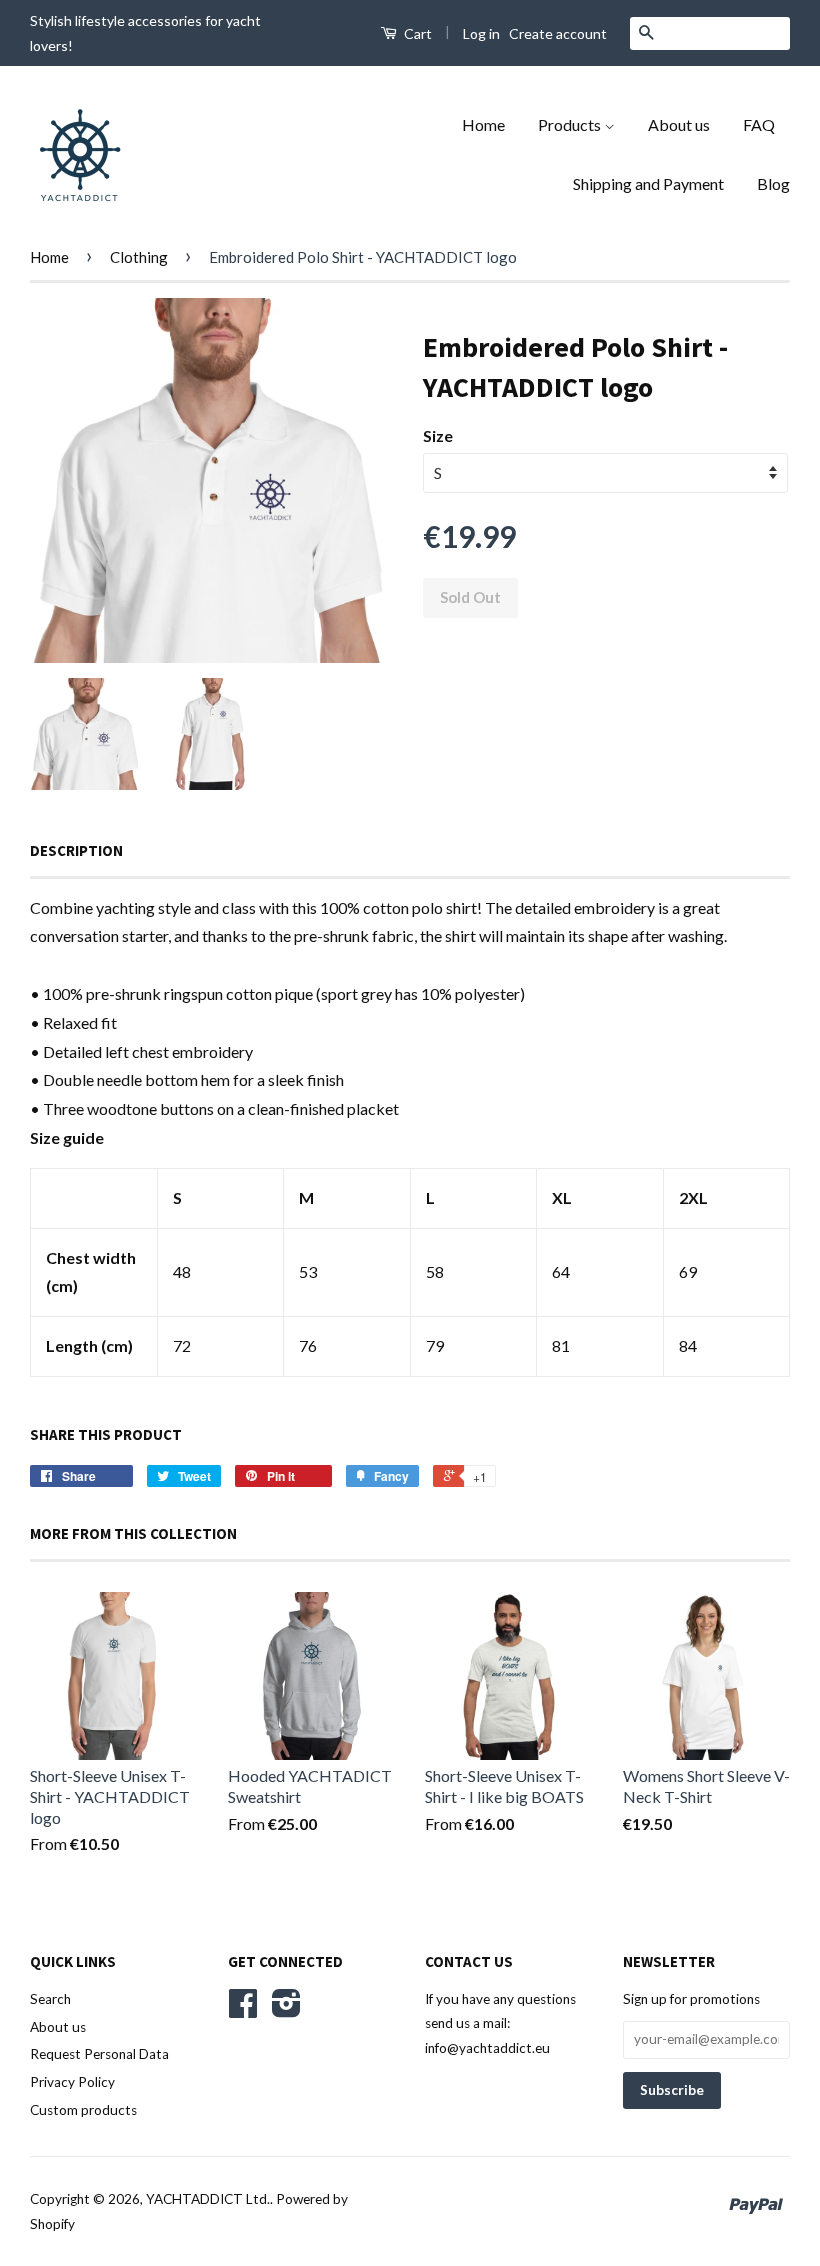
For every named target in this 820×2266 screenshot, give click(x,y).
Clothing (139, 257)
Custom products (83, 2110)
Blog (773, 183)
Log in (481, 33)
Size (438, 435)
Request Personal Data (99, 2054)
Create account (558, 33)
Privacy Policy (72, 2082)
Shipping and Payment (648, 183)
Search (50, 1999)
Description (76, 850)
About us (679, 124)
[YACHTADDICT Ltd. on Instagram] (286, 2010)
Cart (416, 33)
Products (571, 124)
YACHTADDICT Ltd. (208, 2199)
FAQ (759, 124)
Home (483, 124)
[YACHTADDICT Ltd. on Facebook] (243, 2010)
